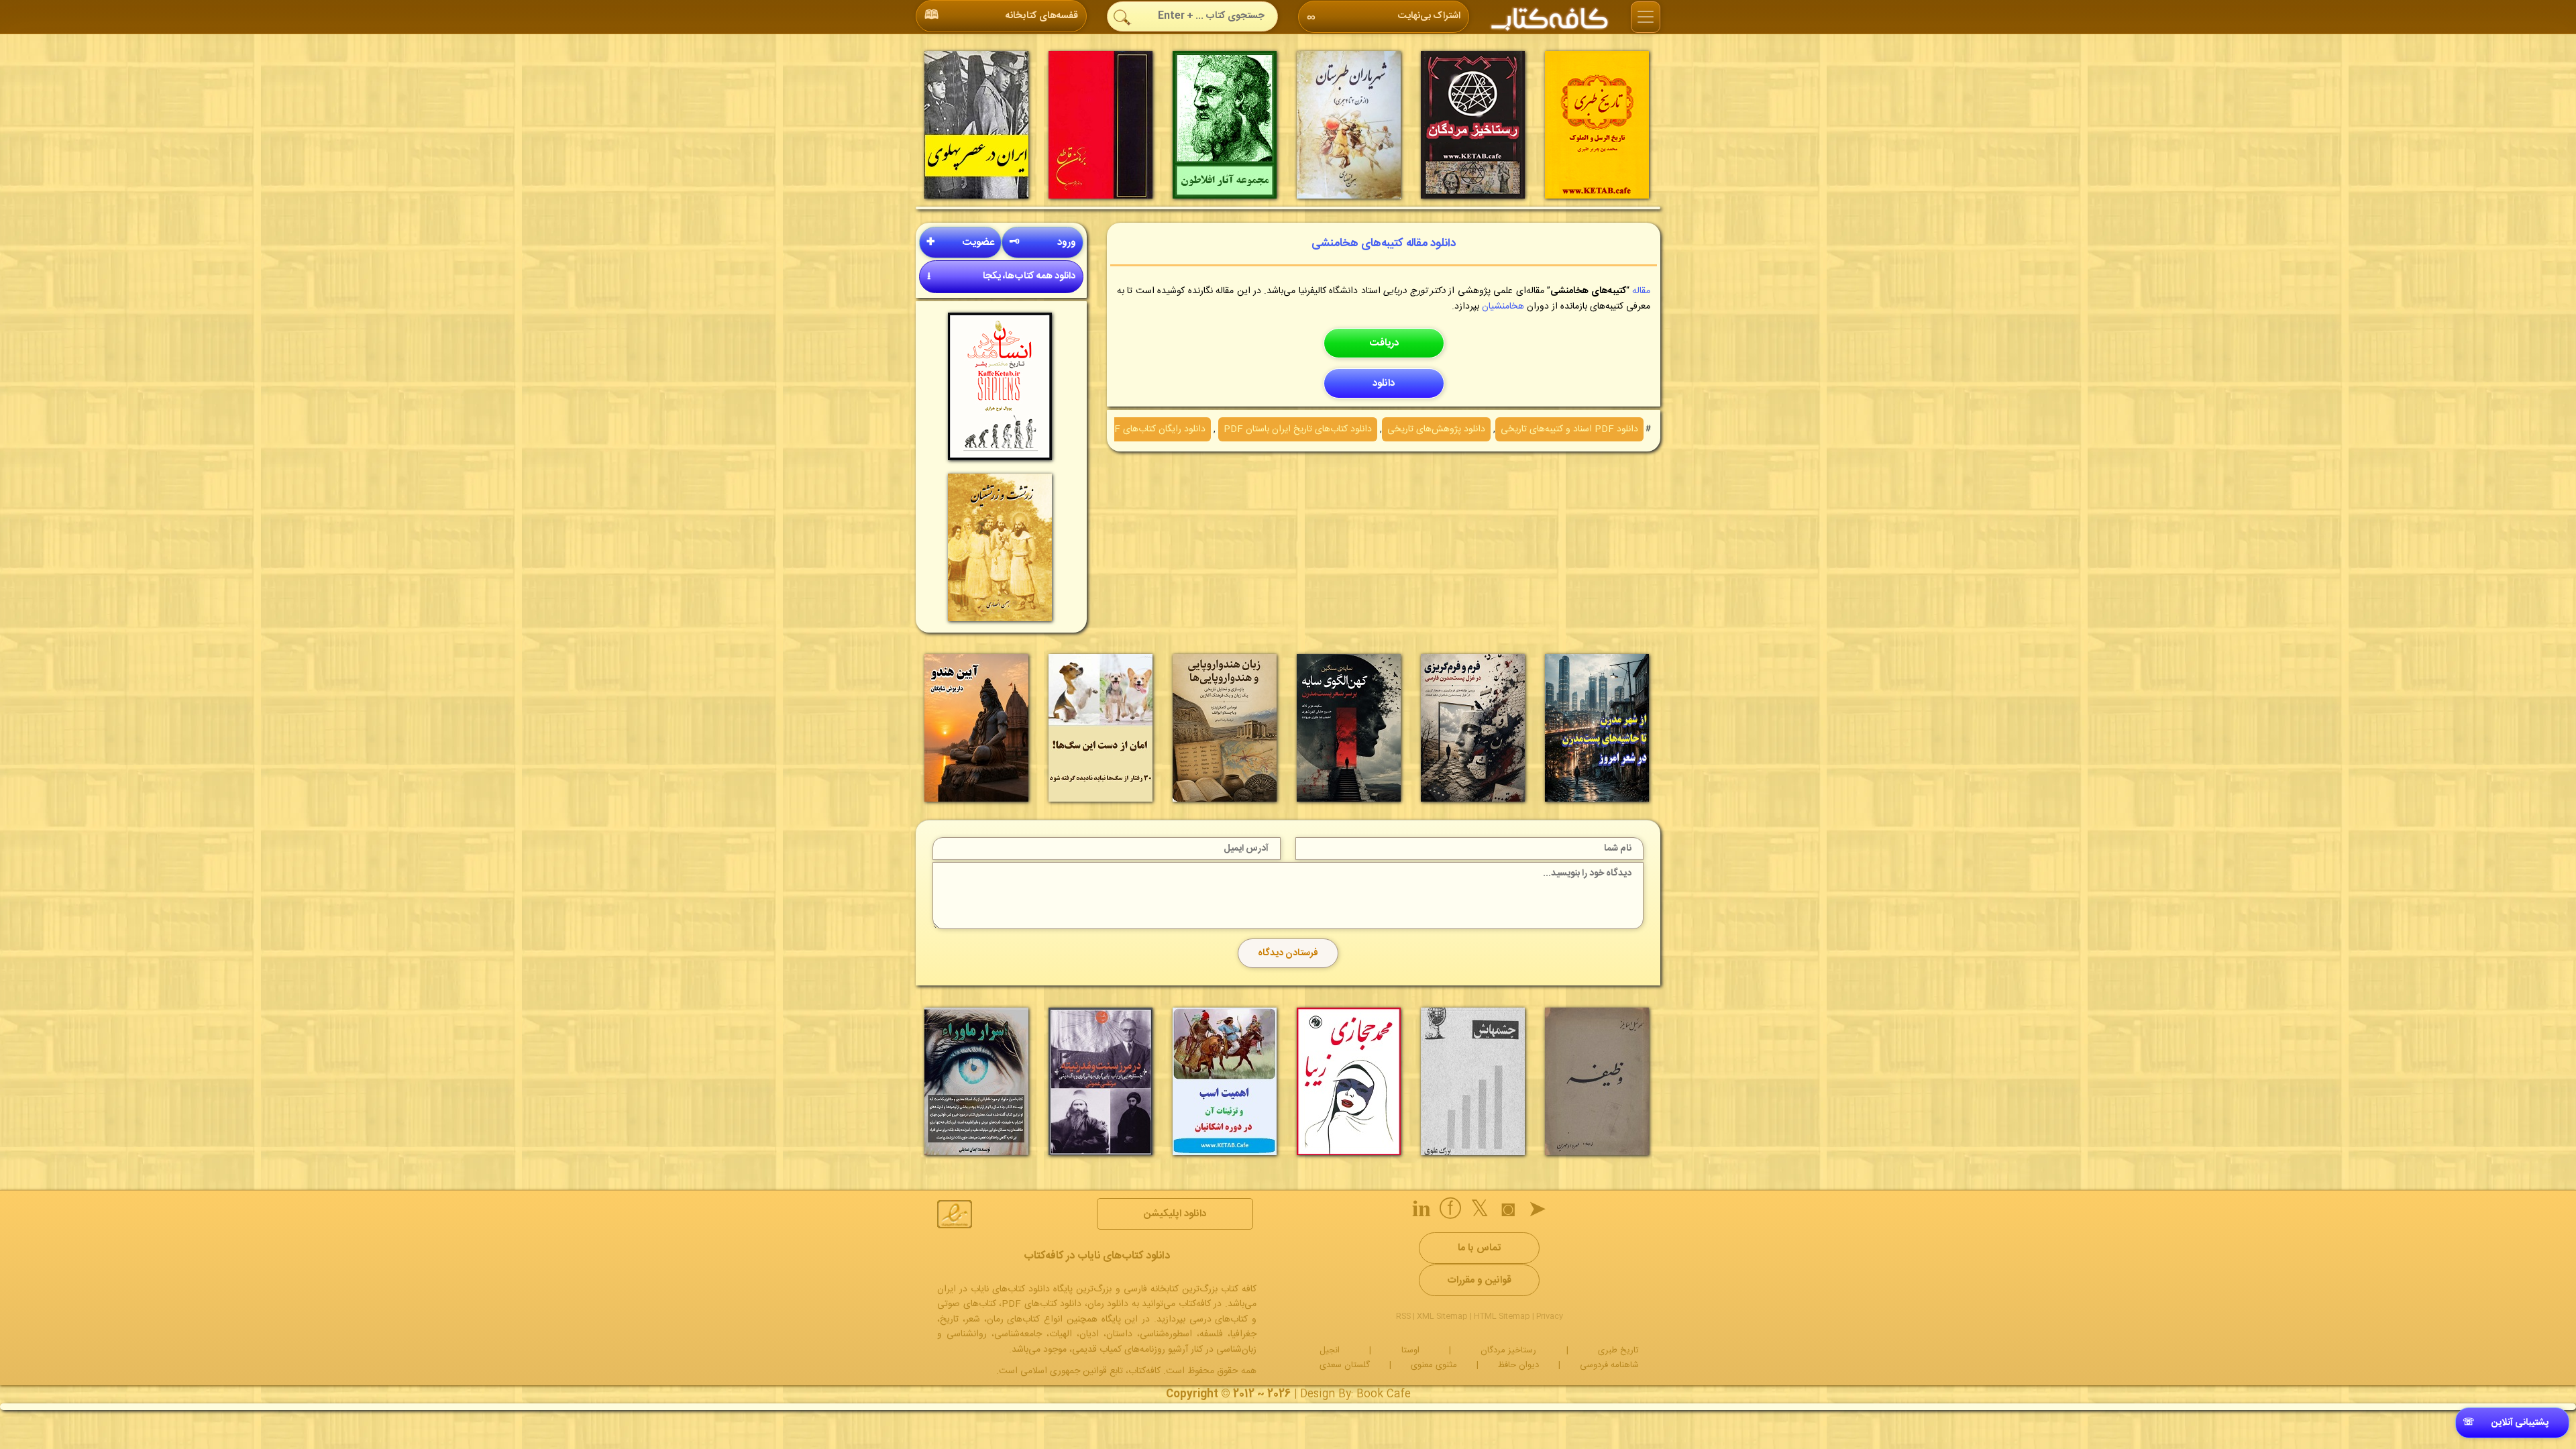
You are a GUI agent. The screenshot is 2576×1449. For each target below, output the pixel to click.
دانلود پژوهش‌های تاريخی (1436, 429)
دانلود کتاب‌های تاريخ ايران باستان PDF (1298, 429)
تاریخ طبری (1618, 1350)
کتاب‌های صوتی (967, 1304)
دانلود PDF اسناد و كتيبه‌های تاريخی (1569, 429)
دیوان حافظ (1518, 1365)
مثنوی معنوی (1434, 1365)
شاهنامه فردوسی (1609, 1365)
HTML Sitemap (1502, 1316)
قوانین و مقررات (1479, 1280)
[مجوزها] (955, 1214)
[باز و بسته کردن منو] (1646, 17)
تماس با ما (1479, 1248)
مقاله (1641, 291)
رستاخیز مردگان (1508, 1350)
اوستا (1410, 1350)
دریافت (1384, 343)
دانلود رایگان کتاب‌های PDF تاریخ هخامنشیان (1120, 429)
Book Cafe (1384, 1394)
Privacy (1550, 1316)
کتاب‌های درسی (1219, 1320)
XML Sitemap (1442, 1316)
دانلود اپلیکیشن (1175, 1214)
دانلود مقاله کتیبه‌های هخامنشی (1384, 244)
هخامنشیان (1503, 307)
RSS (1403, 1316)
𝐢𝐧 (1421, 1212)
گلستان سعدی (1345, 1365)
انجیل (1330, 1350)
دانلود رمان (1108, 1304)
